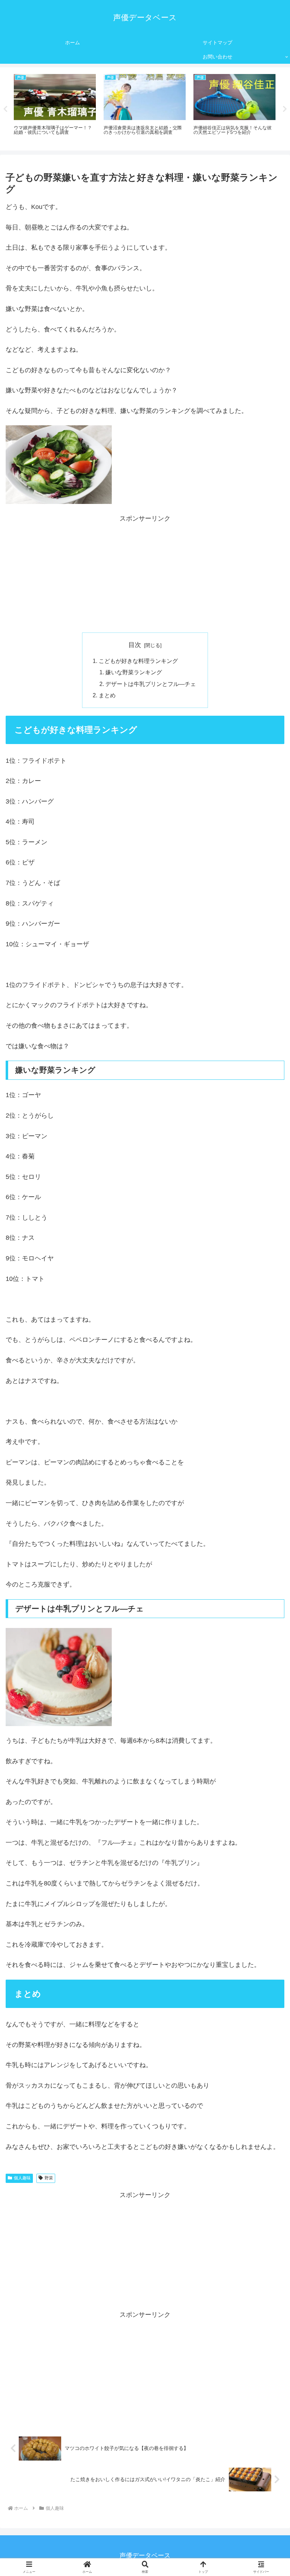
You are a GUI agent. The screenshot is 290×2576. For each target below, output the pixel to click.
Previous (5, 109)
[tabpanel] (55, 108)
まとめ (107, 695)
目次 (135, 645)
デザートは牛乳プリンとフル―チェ (151, 684)
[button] (268, 1554)
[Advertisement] (145, 574)
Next (285, 109)
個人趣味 (22, 2178)
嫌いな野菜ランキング (134, 672)
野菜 (49, 2178)
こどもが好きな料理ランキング (138, 661)
